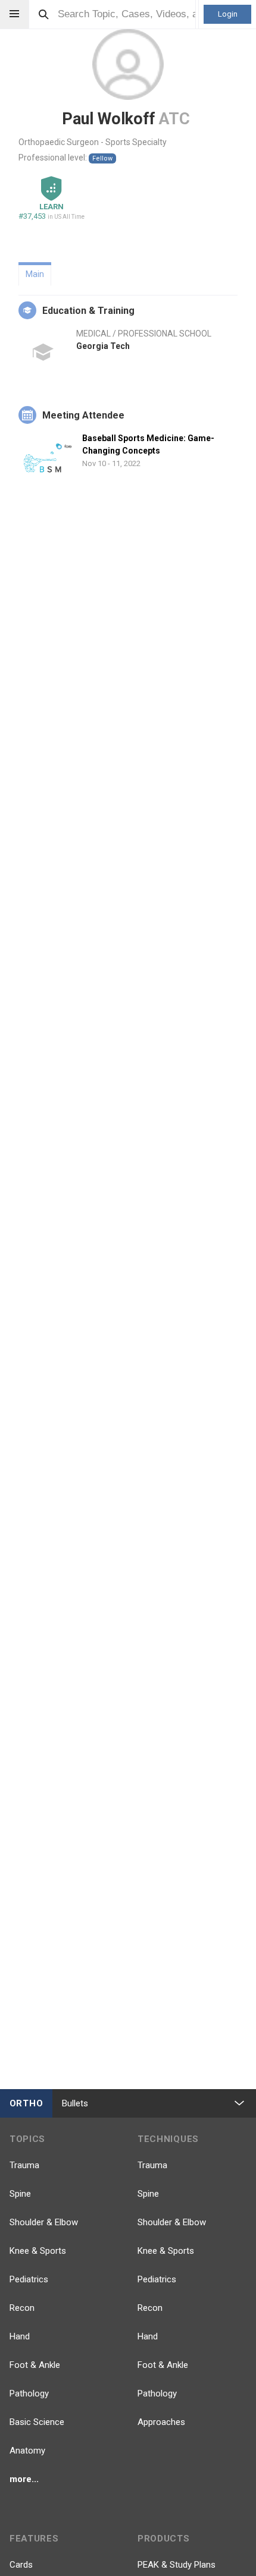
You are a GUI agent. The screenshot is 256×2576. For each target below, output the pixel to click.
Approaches (161, 2422)
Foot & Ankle (35, 2365)
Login (228, 14)
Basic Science (37, 2422)
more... (24, 2479)
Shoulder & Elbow (44, 2222)
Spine (20, 2194)
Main (35, 274)
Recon (22, 2308)
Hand (20, 2336)
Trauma (24, 2165)
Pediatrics (29, 2279)
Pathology (29, 2393)
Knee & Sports (38, 2251)
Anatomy (27, 2451)
